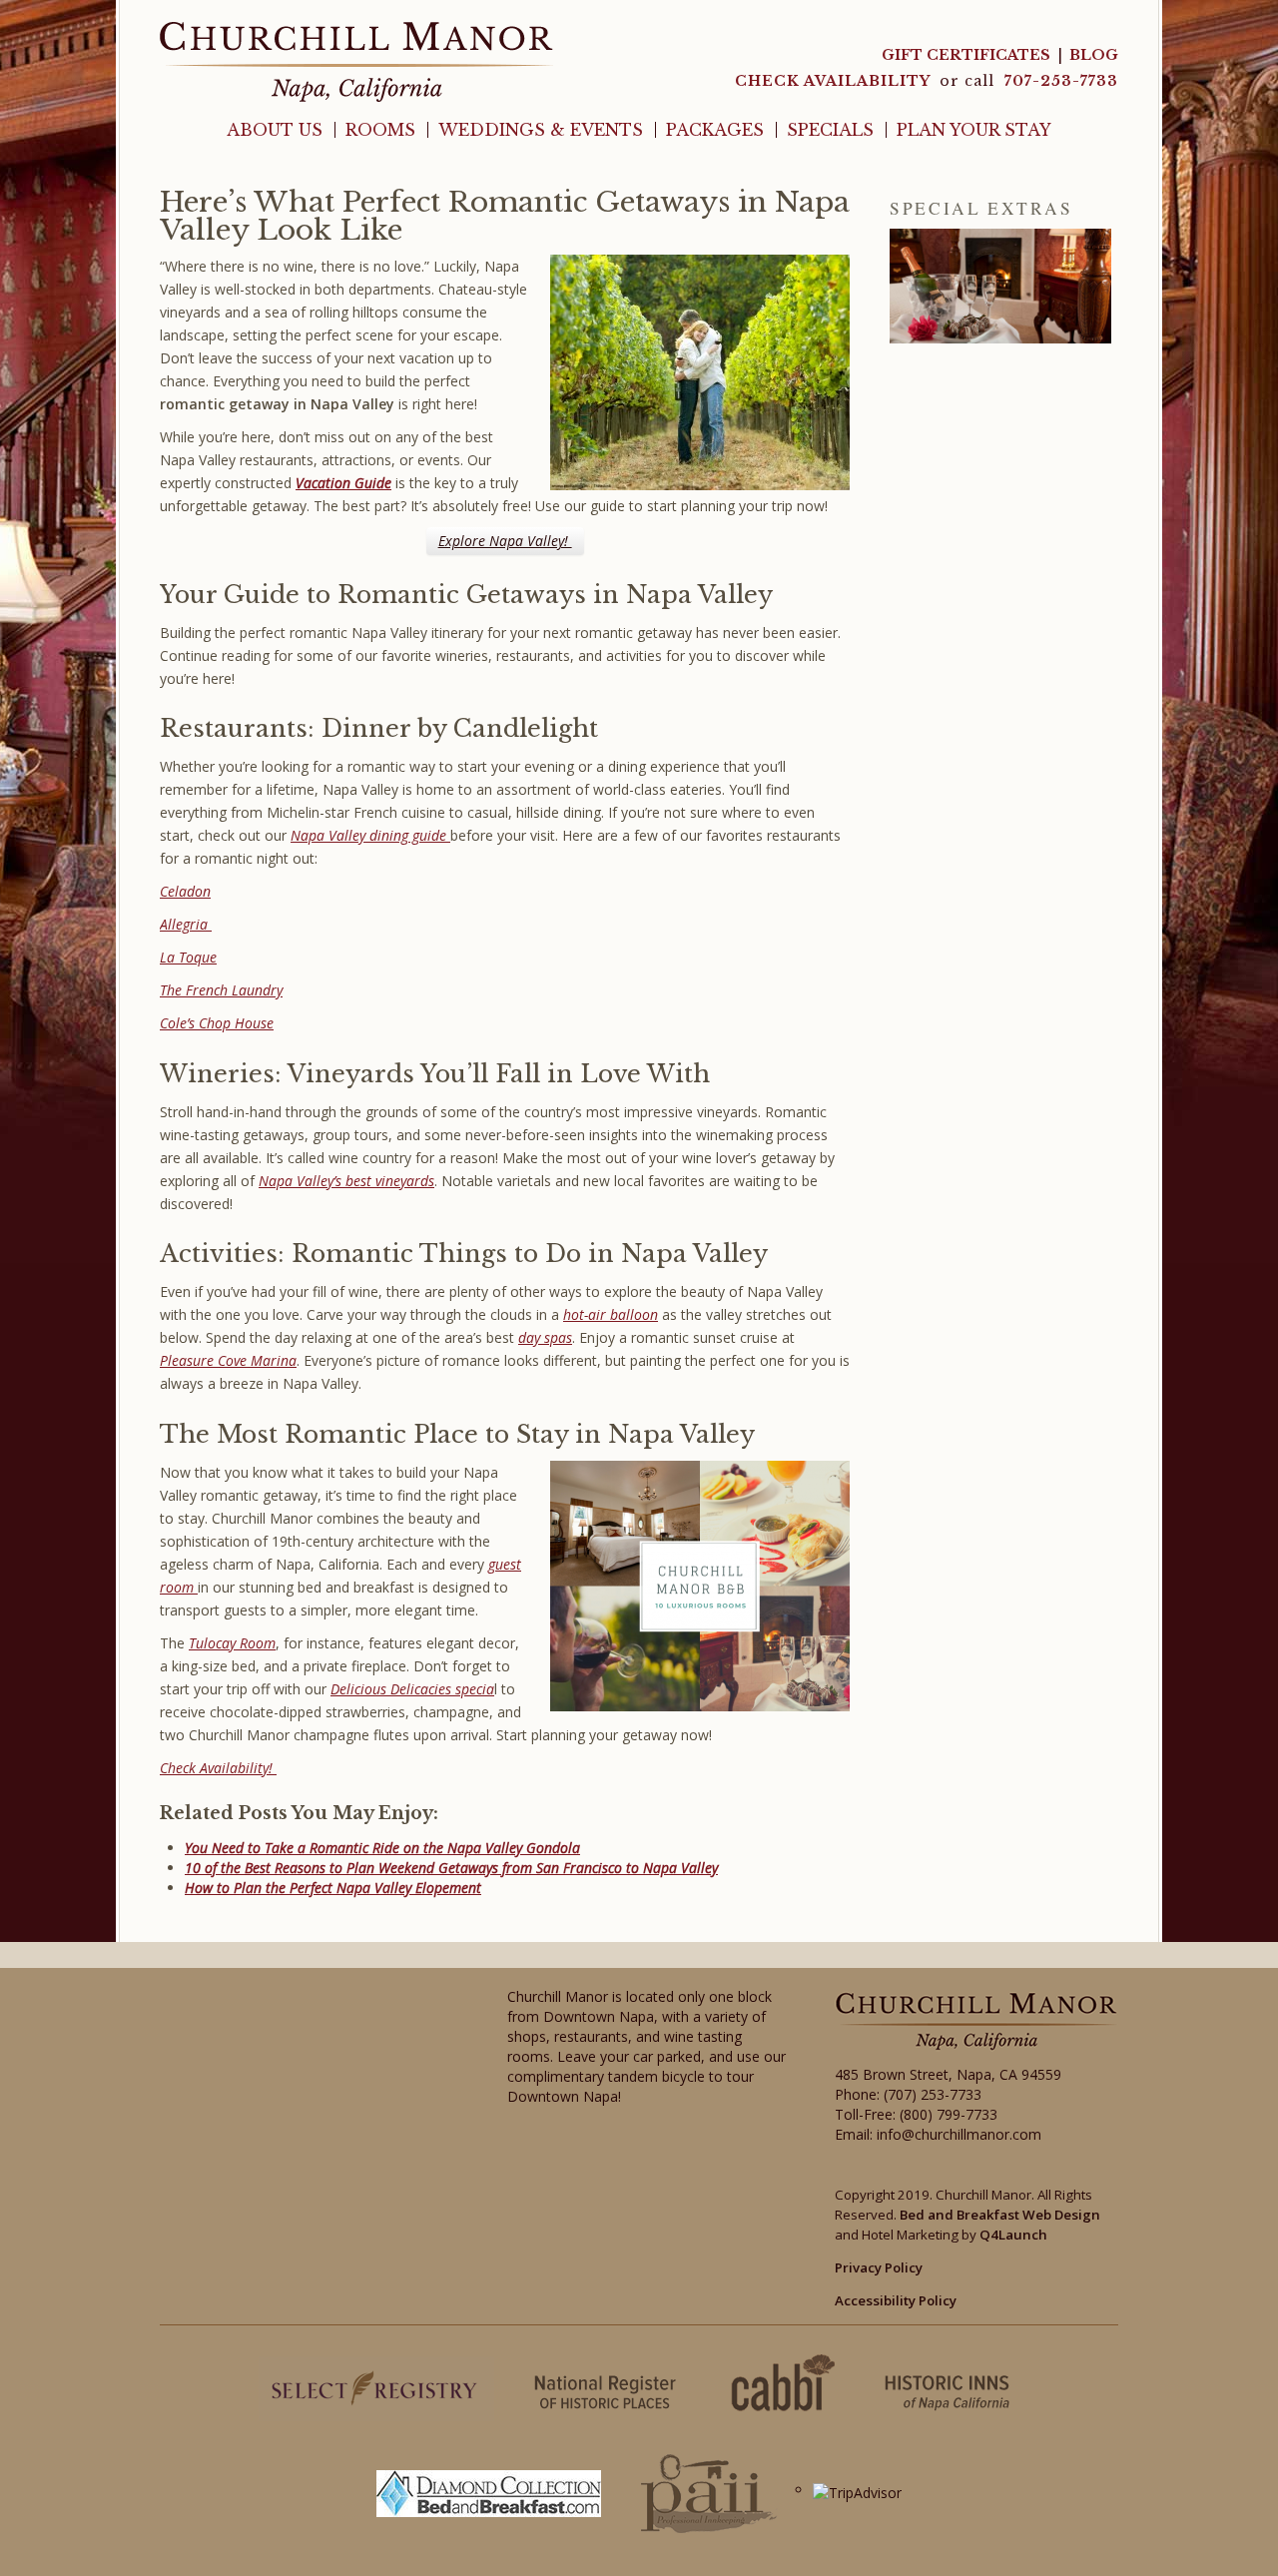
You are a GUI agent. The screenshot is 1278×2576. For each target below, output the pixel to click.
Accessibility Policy (896, 2300)
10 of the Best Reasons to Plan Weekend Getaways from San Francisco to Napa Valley (451, 1868)
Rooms (380, 130)
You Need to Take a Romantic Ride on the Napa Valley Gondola (382, 1848)
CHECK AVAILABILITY (835, 81)
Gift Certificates (966, 55)
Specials (830, 130)
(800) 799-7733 (949, 2114)
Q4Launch (1013, 2235)
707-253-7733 (1061, 81)
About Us (275, 130)
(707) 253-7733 (933, 2094)
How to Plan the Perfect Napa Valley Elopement (333, 1888)
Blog (1094, 55)
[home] (356, 60)
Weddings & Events (541, 130)
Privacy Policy (879, 2267)
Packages (715, 130)
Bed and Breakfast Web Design (1000, 2215)
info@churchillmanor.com (959, 2134)
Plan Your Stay (974, 130)
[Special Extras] (1000, 286)
